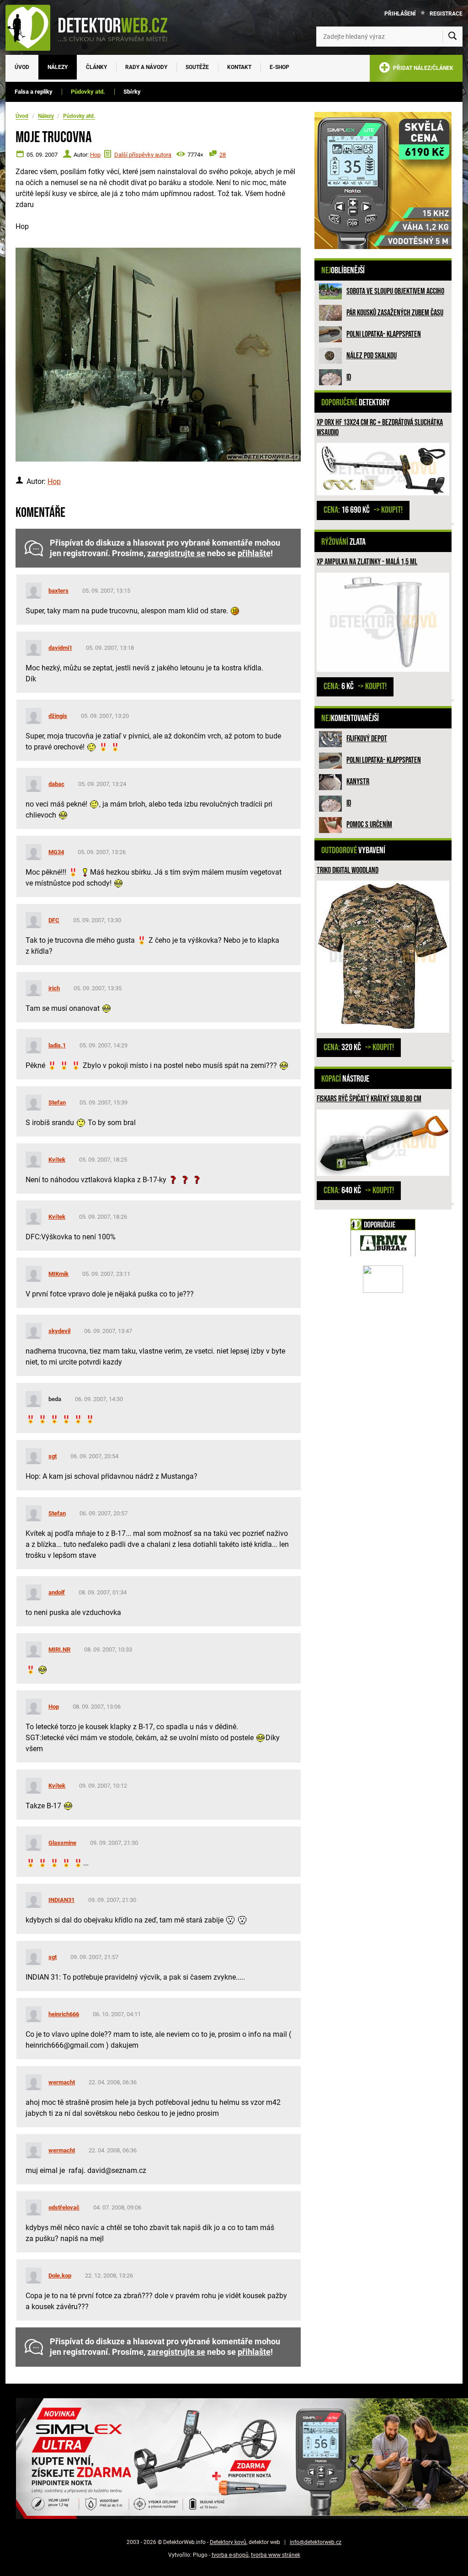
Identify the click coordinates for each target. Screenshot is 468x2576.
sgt (53, 1456)
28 (223, 155)
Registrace (446, 14)
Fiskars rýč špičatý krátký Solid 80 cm (369, 1099)
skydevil (59, 1331)
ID (349, 377)
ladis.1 (57, 1045)
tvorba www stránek (276, 2555)
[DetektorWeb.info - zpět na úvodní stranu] (92, 27)
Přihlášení (400, 14)
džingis (58, 716)
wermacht (62, 2082)
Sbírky (132, 92)
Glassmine (62, 1843)
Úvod (22, 67)
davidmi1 (60, 648)
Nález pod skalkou (372, 356)
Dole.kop (60, 2276)
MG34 (56, 852)
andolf (57, 1592)
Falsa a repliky (34, 92)
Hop (95, 155)
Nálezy (58, 67)
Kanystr (358, 782)
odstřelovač (64, 2207)
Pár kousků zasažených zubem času (395, 313)
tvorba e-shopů (230, 2555)
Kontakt (239, 67)
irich (54, 988)
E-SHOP (279, 67)
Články (96, 67)
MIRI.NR (59, 1649)
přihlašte (254, 553)
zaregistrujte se (176, 553)
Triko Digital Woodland (348, 870)
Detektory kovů (228, 2542)
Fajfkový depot (367, 739)
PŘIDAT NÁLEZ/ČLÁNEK (422, 68)
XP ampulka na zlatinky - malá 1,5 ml (367, 562)
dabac (56, 784)
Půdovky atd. (88, 92)
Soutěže (197, 67)
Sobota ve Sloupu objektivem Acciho (395, 291)
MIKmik (58, 1274)
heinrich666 (64, 2014)
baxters (58, 591)
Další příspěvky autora (143, 155)
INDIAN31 (61, 1900)
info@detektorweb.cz (316, 2542)
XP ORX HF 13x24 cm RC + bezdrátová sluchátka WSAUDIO (380, 428)
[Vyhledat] (452, 37)
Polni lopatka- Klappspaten (384, 334)
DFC (54, 920)
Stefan (57, 1102)
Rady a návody (146, 67)
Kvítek (57, 1160)
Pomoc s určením (369, 825)
